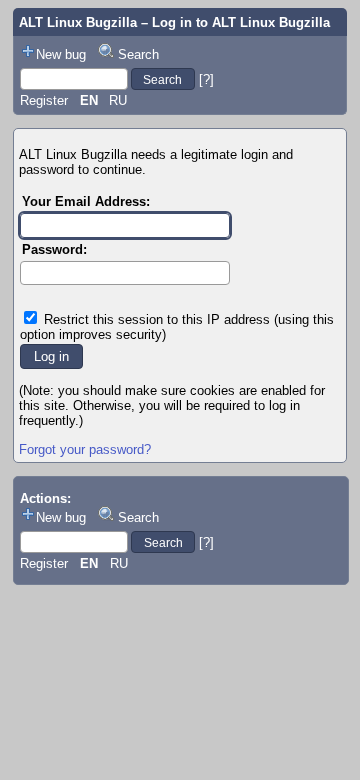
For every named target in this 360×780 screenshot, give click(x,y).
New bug (61, 54)
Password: (54, 249)
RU (118, 100)
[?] (206, 79)
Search (138, 54)
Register (44, 100)
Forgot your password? (85, 449)
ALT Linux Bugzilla (78, 22)
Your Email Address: (86, 201)
